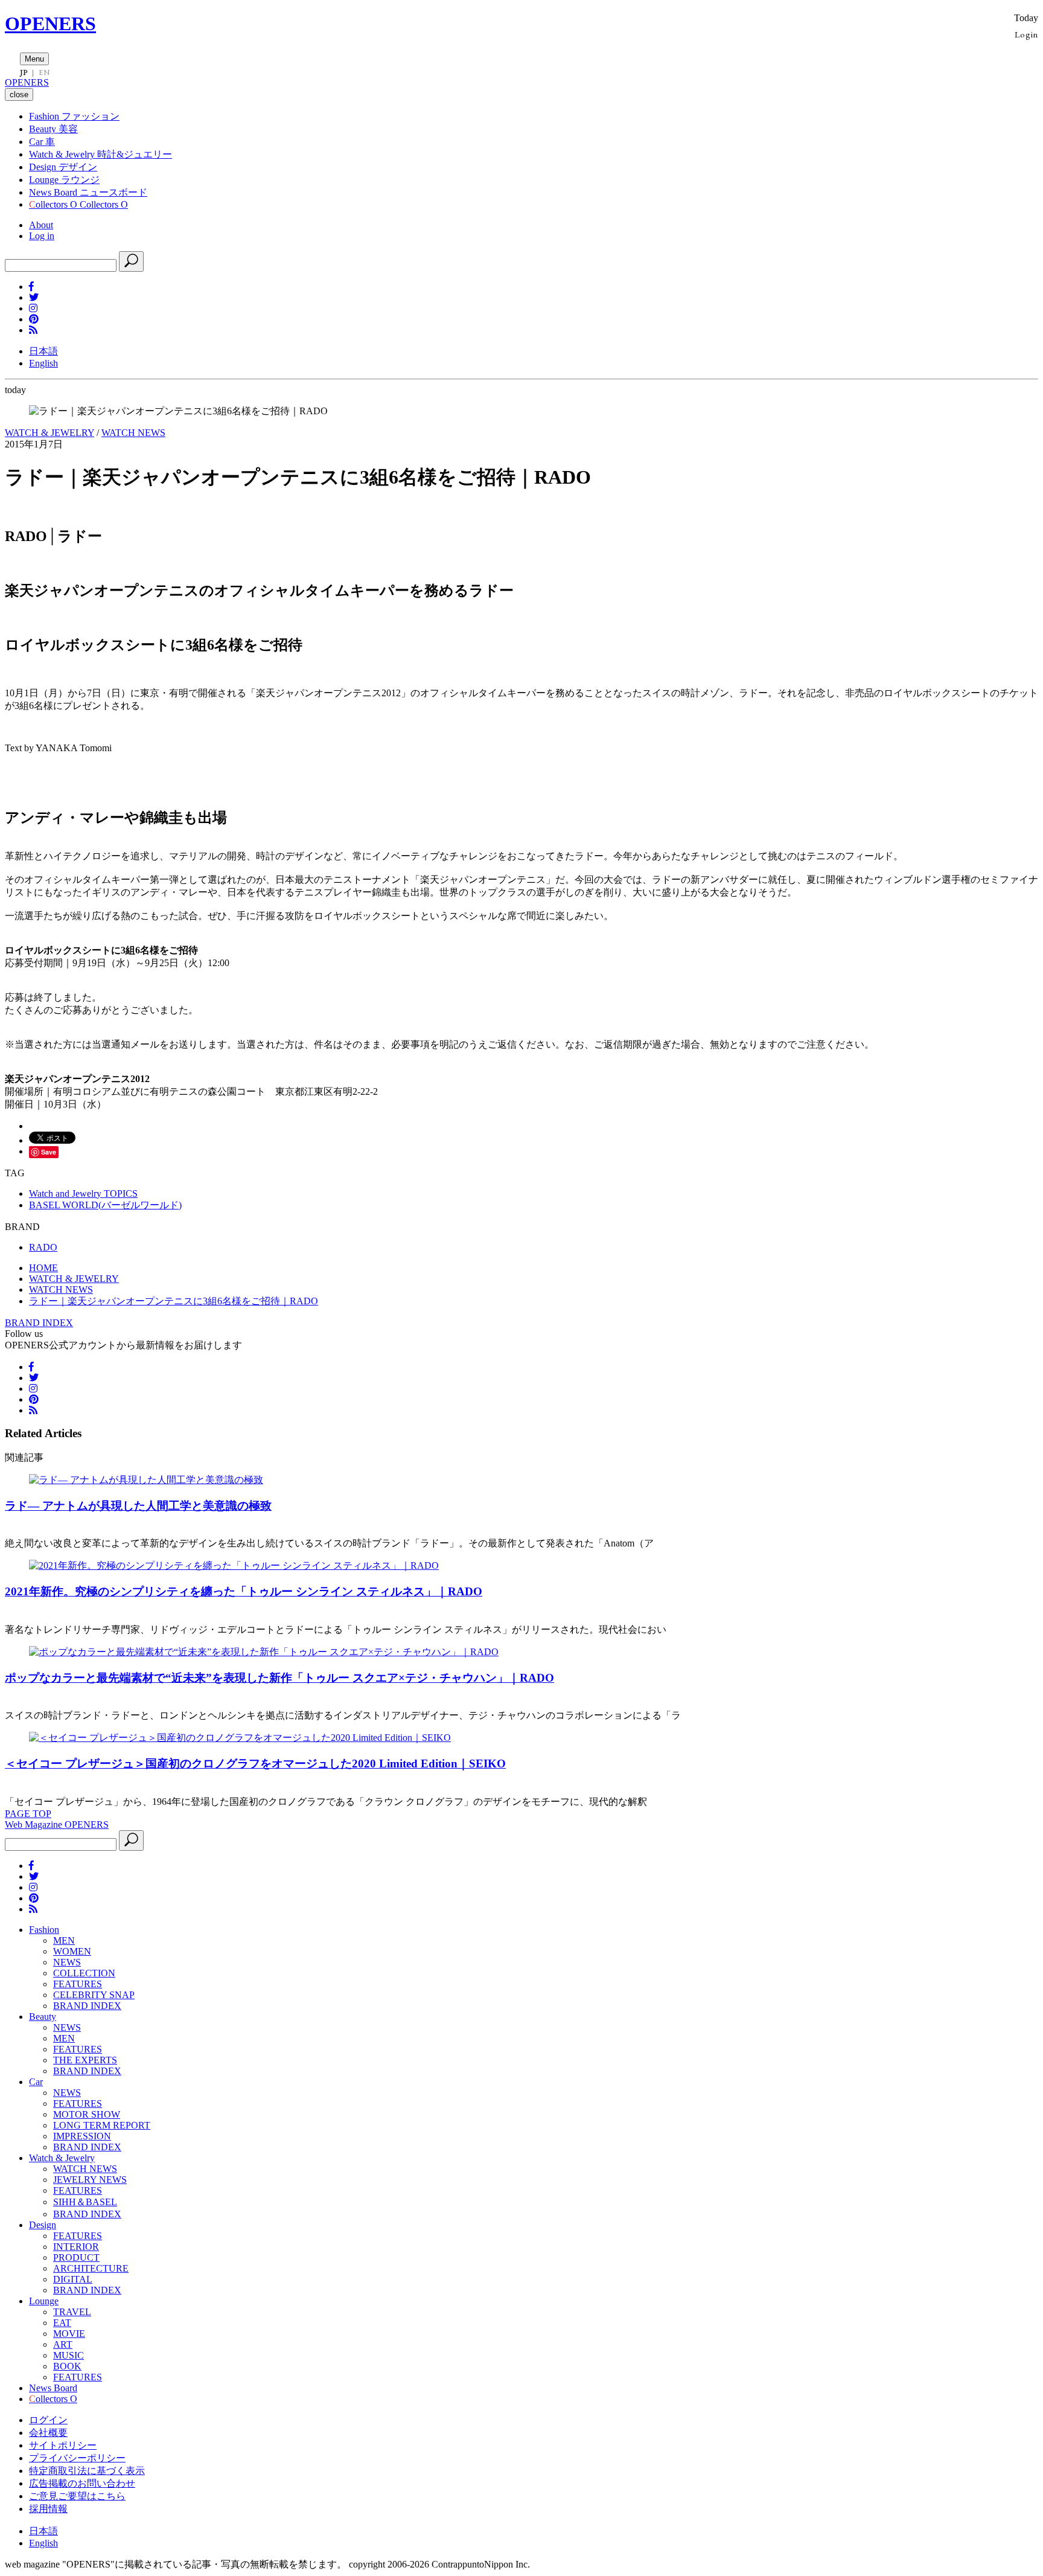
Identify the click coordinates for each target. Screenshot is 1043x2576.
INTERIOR (76, 2247)
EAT (62, 2323)
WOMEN (72, 1951)
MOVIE (69, 2334)
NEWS (67, 1962)
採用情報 (48, 2509)
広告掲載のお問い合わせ (82, 2483)
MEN (64, 1940)
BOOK (67, 2366)
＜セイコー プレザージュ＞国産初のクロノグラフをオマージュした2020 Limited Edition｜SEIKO (255, 1764)
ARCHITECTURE (91, 2268)
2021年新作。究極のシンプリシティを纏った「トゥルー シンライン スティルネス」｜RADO (244, 1591)
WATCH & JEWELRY (49, 433)
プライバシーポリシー (77, 2458)
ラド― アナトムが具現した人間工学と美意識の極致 (138, 1506)
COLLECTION (84, 1973)
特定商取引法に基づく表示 (87, 2471)
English (43, 363)
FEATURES (78, 1984)
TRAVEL (72, 2312)
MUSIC (69, 2355)
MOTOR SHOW (87, 2114)
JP (24, 72)
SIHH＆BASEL (85, 2202)
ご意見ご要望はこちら (77, 2496)
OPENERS (50, 24)
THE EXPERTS (85, 2060)
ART (63, 2344)
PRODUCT (76, 2257)
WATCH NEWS (133, 433)
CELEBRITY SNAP (94, 1995)
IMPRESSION (82, 2136)
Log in (42, 236)
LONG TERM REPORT (102, 2125)
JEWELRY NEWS (90, 2180)
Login (1026, 34)
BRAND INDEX (39, 1323)
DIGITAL (73, 2279)
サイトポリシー (63, 2445)
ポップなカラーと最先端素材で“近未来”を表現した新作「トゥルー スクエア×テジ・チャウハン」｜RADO (279, 1678)
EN (44, 72)
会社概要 (48, 2433)
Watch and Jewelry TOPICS (83, 1193)
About (41, 225)
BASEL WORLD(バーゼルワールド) (105, 1205)
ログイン (48, 2420)
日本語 (43, 351)
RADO (43, 1247)
